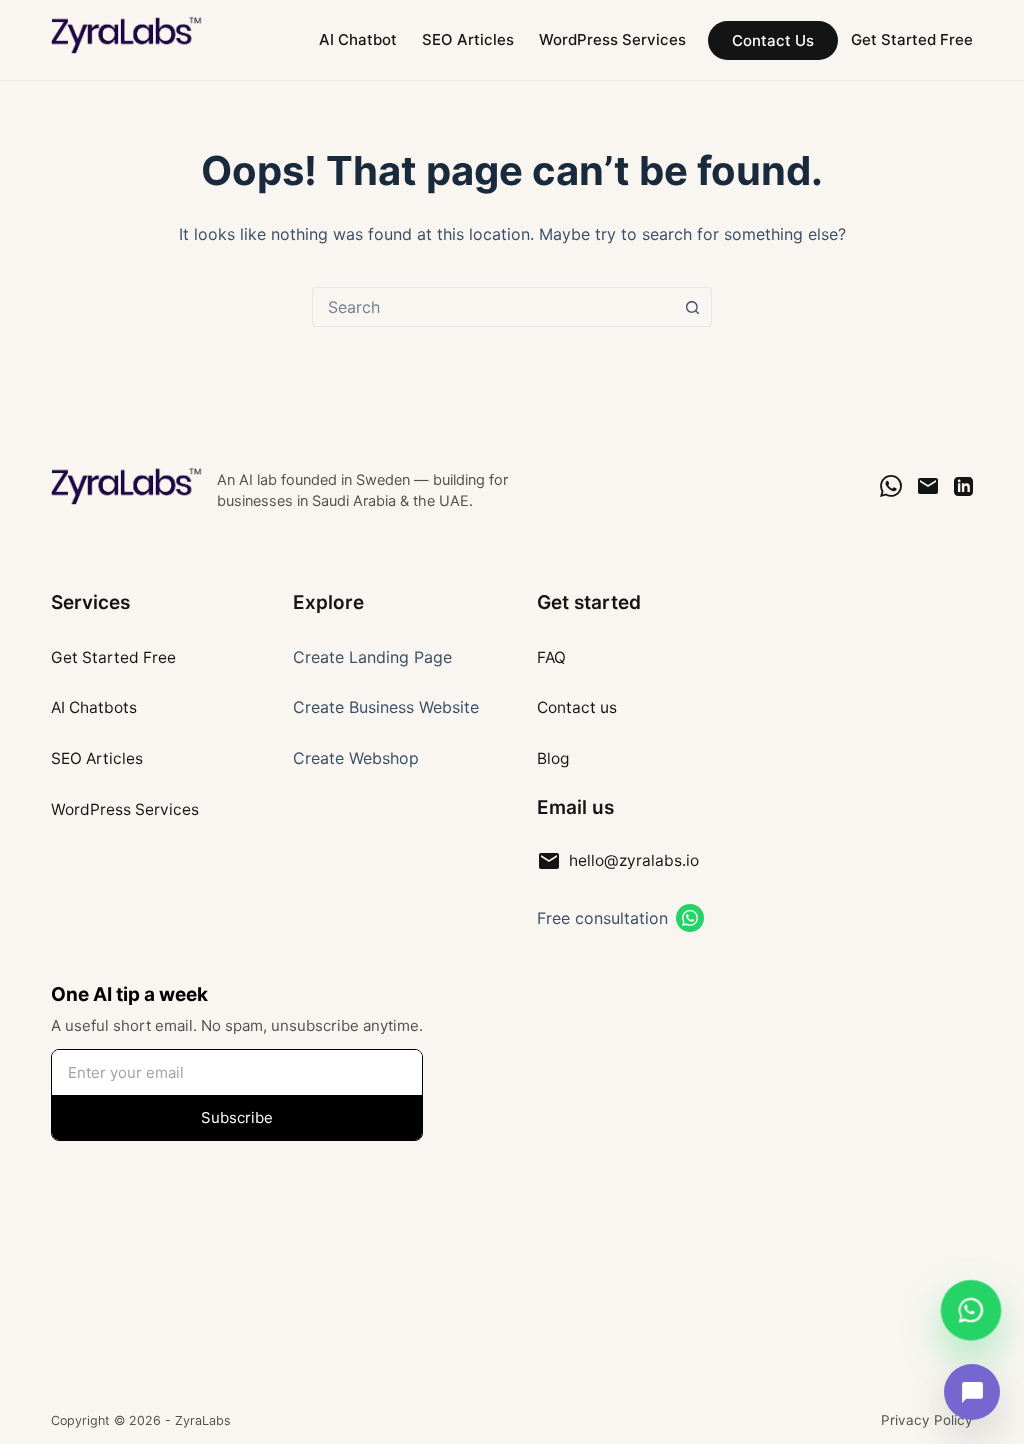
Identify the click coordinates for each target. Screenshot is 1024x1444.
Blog (553, 758)
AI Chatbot (358, 39)
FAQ (551, 657)
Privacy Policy (927, 1420)
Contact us (577, 707)
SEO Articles (468, 39)
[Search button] (692, 307)
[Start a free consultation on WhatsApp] (690, 918)
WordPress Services (612, 39)
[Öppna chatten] (972, 1392)
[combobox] (493, 307)
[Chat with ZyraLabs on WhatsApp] (971, 1311)
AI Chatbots (94, 707)
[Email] (928, 486)
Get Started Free (912, 39)
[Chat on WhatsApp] (891, 486)
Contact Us (773, 40)
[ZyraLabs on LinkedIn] (963, 486)
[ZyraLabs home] (128, 486)
